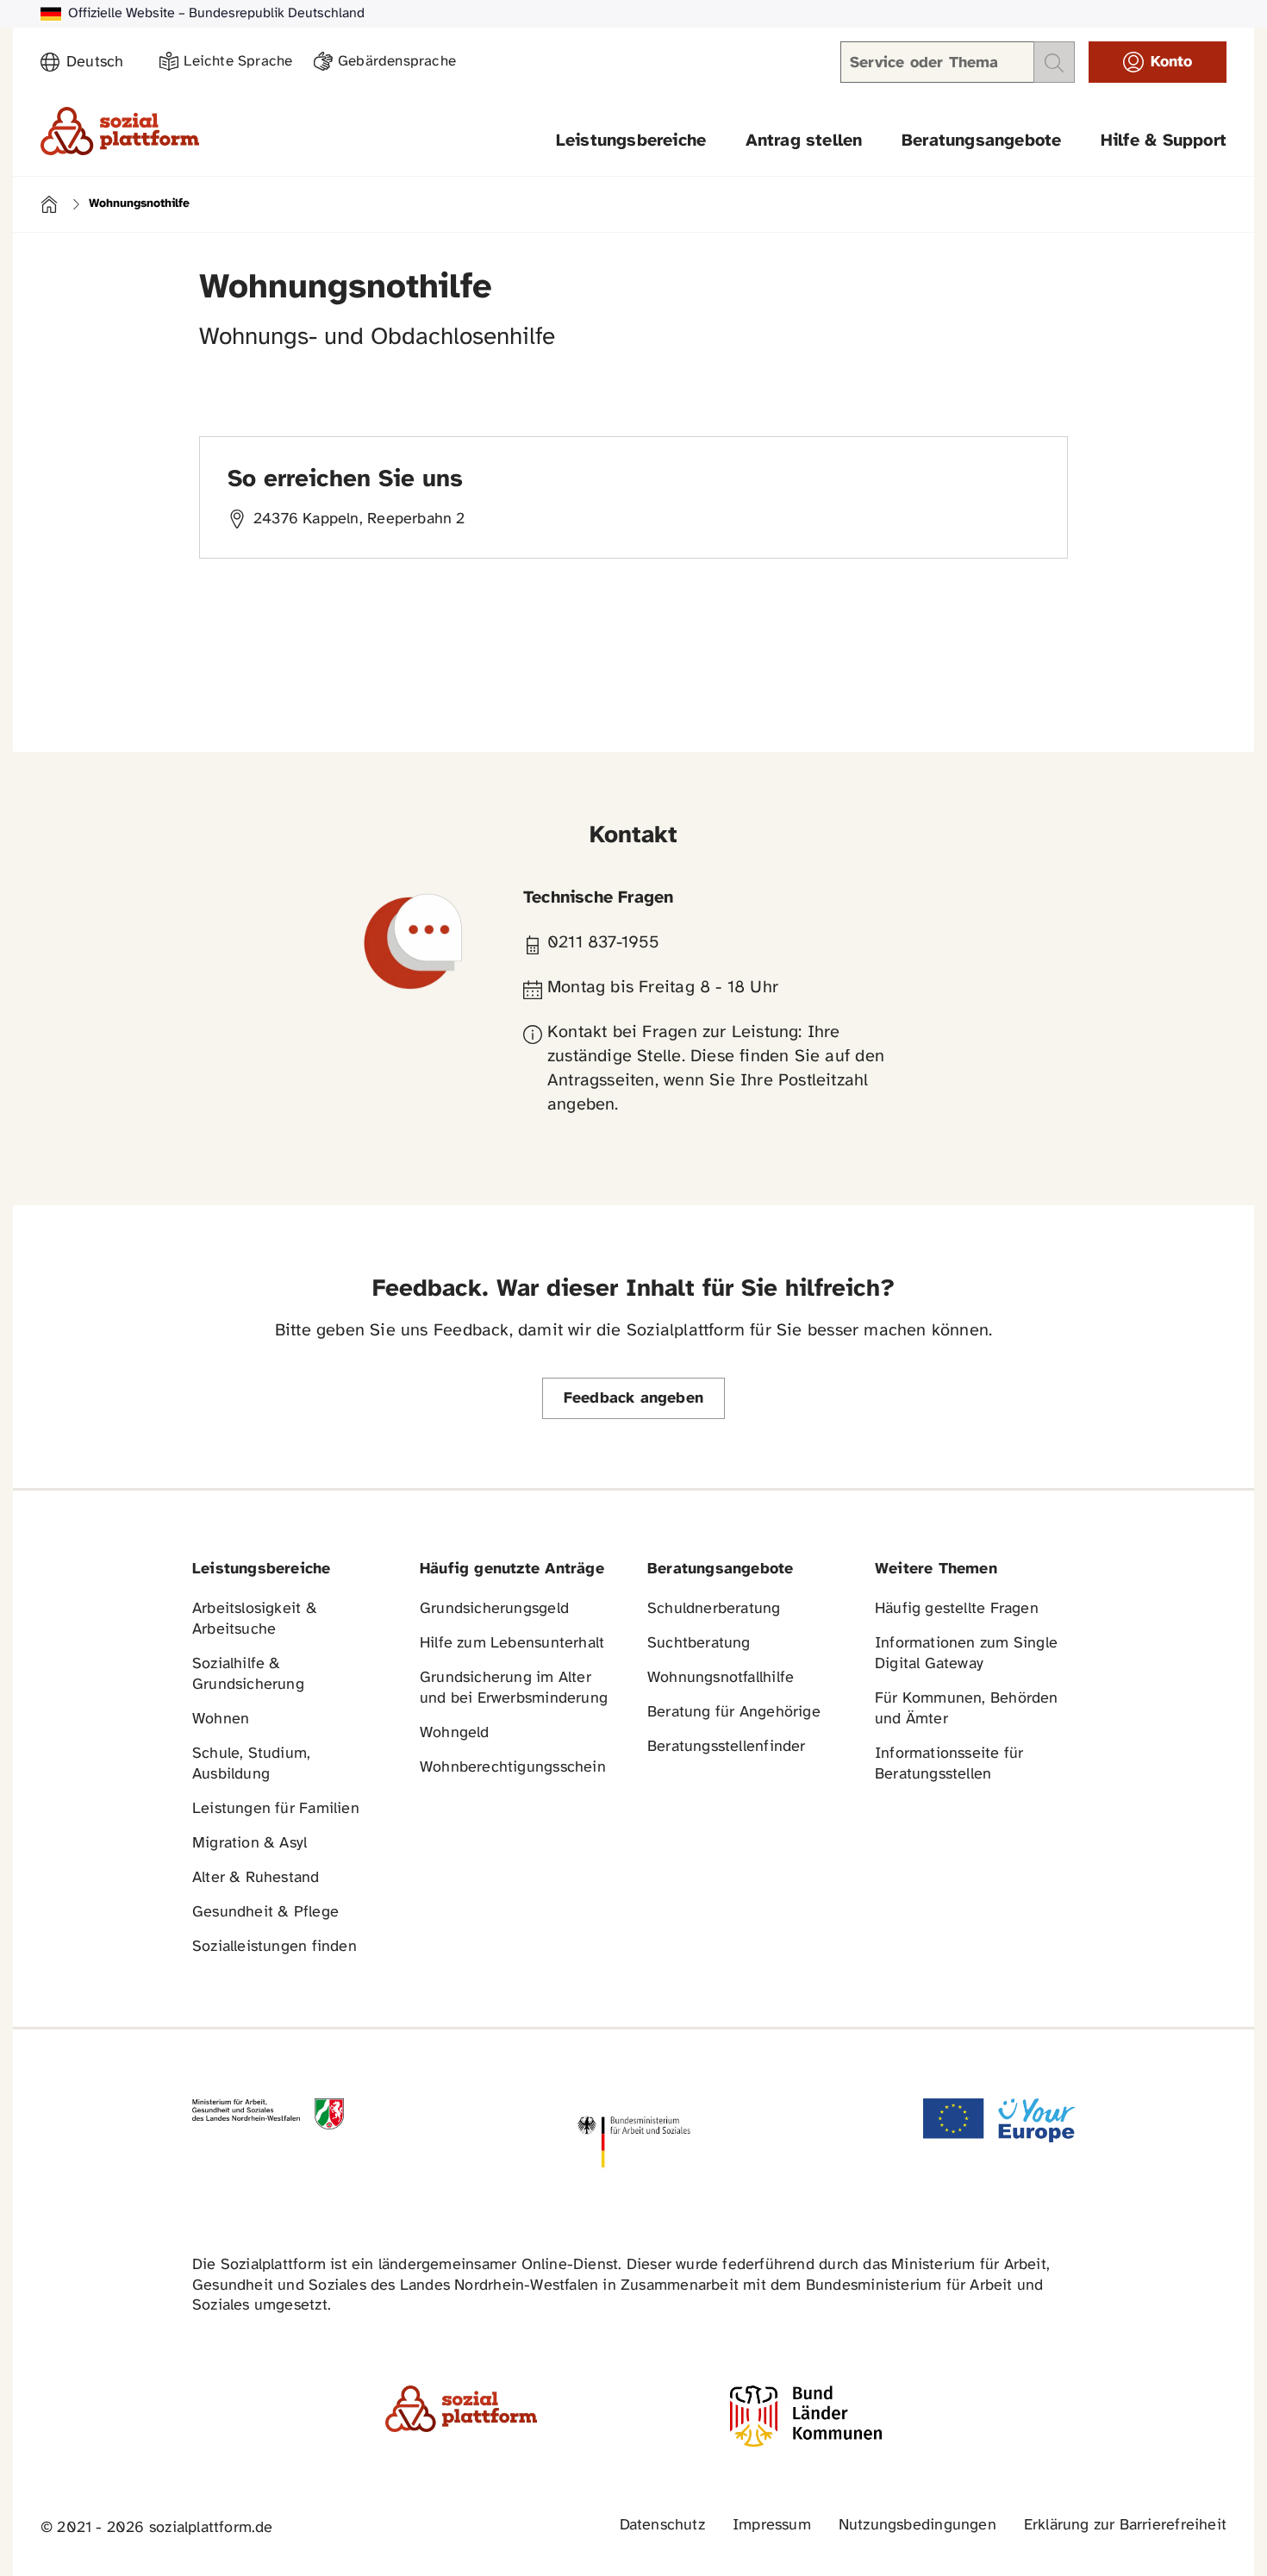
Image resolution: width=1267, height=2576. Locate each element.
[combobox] (103, 63)
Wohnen (221, 1719)
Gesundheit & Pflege (265, 1913)
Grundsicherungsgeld (494, 1609)
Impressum (772, 2526)
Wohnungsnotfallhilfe (721, 1678)
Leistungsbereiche (631, 141)
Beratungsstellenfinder (727, 1747)
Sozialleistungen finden (275, 1947)
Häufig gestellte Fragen (957, 1609)
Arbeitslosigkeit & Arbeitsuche (255, 1619)
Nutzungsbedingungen (917, 2526)
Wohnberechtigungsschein (513, 1768)
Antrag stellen (804, 141)
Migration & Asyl (250, 1844)
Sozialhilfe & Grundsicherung (248, 1675)
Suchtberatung (699, 1644)
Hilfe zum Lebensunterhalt (512, 1644)
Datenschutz (662, 2526)
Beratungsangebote (982, 141)
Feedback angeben (633, 1399)
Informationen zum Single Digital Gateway (966, 1654)
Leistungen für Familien (276, 1809)
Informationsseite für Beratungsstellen (949, 1764)
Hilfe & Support (1164, 141)
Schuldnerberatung (714, 1609)
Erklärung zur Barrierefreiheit (1125, 2526)
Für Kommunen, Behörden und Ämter (967, 1709)
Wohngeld (455, 1733)
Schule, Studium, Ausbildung (251, 1764)
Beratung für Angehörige (734, 1713)
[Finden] (1054, 62)
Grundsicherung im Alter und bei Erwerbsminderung (514, 1688)
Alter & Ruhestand (256, 1878)
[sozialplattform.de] (120, 131)
